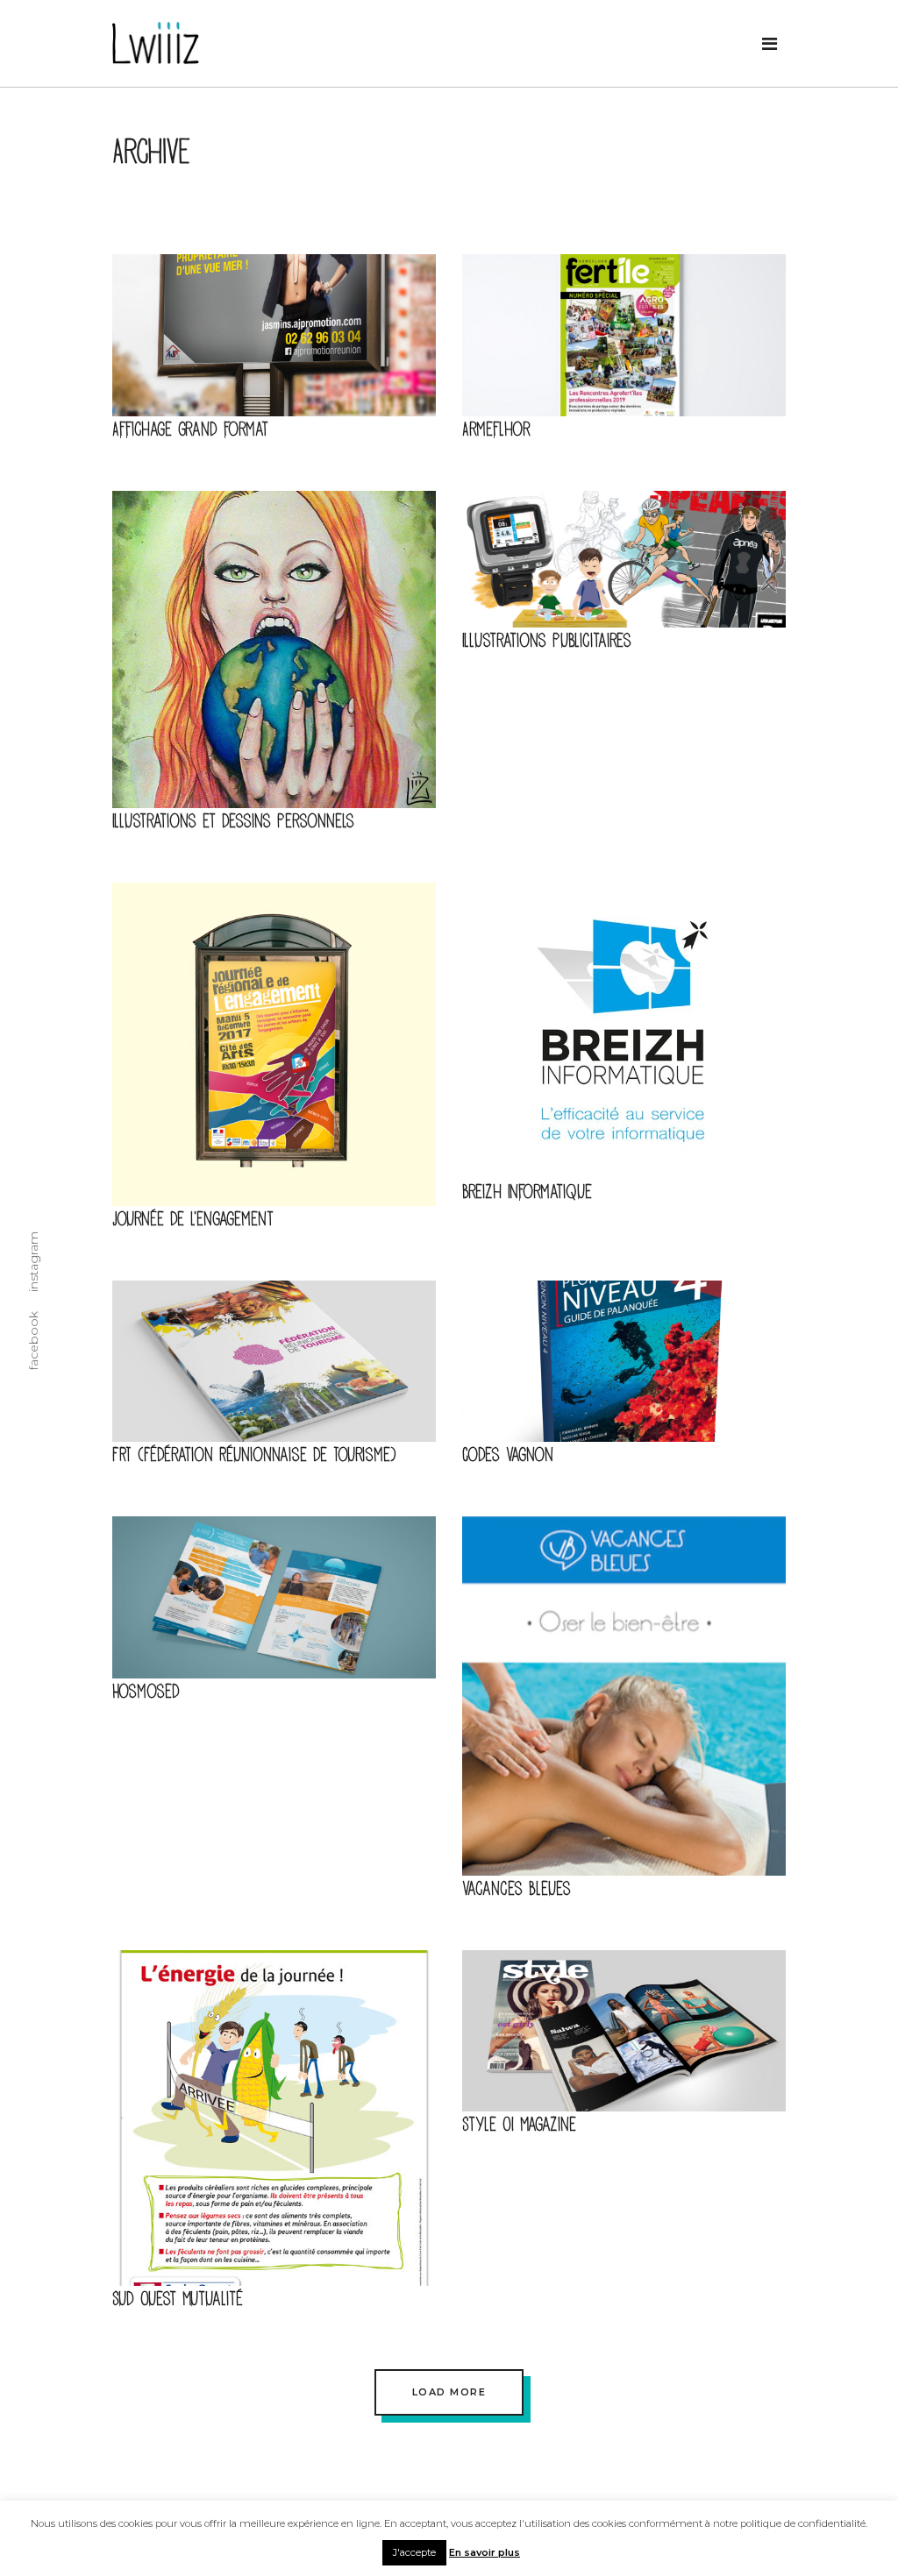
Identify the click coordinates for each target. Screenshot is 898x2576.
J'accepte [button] (414, 2552)
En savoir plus (485, 2552)
